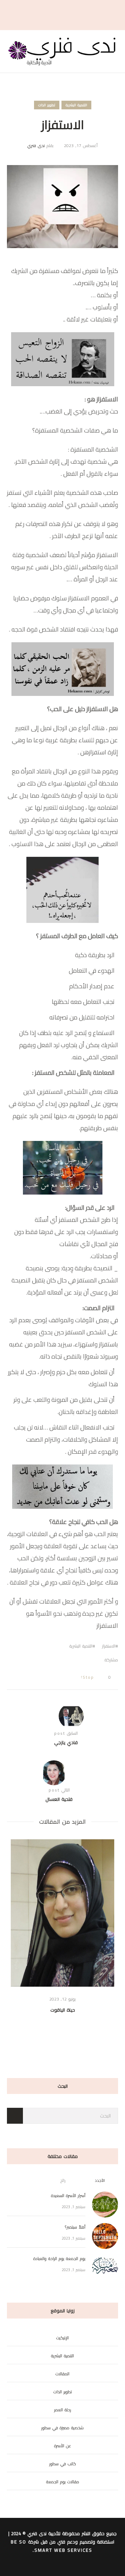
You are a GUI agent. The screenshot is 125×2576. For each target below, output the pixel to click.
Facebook (93, 1660)
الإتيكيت (62, 2338)
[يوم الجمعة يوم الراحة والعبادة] (105, 2267)
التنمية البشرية (76, 105)
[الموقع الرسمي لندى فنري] (62, 51)
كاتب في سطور (63, 2464)
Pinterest (70, 1660)
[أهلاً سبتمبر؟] (105, 2235)
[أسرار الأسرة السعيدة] (105, 2204)
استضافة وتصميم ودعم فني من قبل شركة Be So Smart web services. (62, 2546)
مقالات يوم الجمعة (63, 2482)
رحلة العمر (63, 2410)
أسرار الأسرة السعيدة (68, 2196)
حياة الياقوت (63, 2010)
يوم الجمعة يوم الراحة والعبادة (59, 2258)
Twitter (82, 1660)
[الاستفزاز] (62, 206)
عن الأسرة (63, 2446)
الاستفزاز (109, 1646)
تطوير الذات (47, 105)
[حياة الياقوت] (62, 1913)
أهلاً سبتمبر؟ (75, 2227)
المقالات (62, 2374)
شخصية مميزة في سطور (62, 2428)
